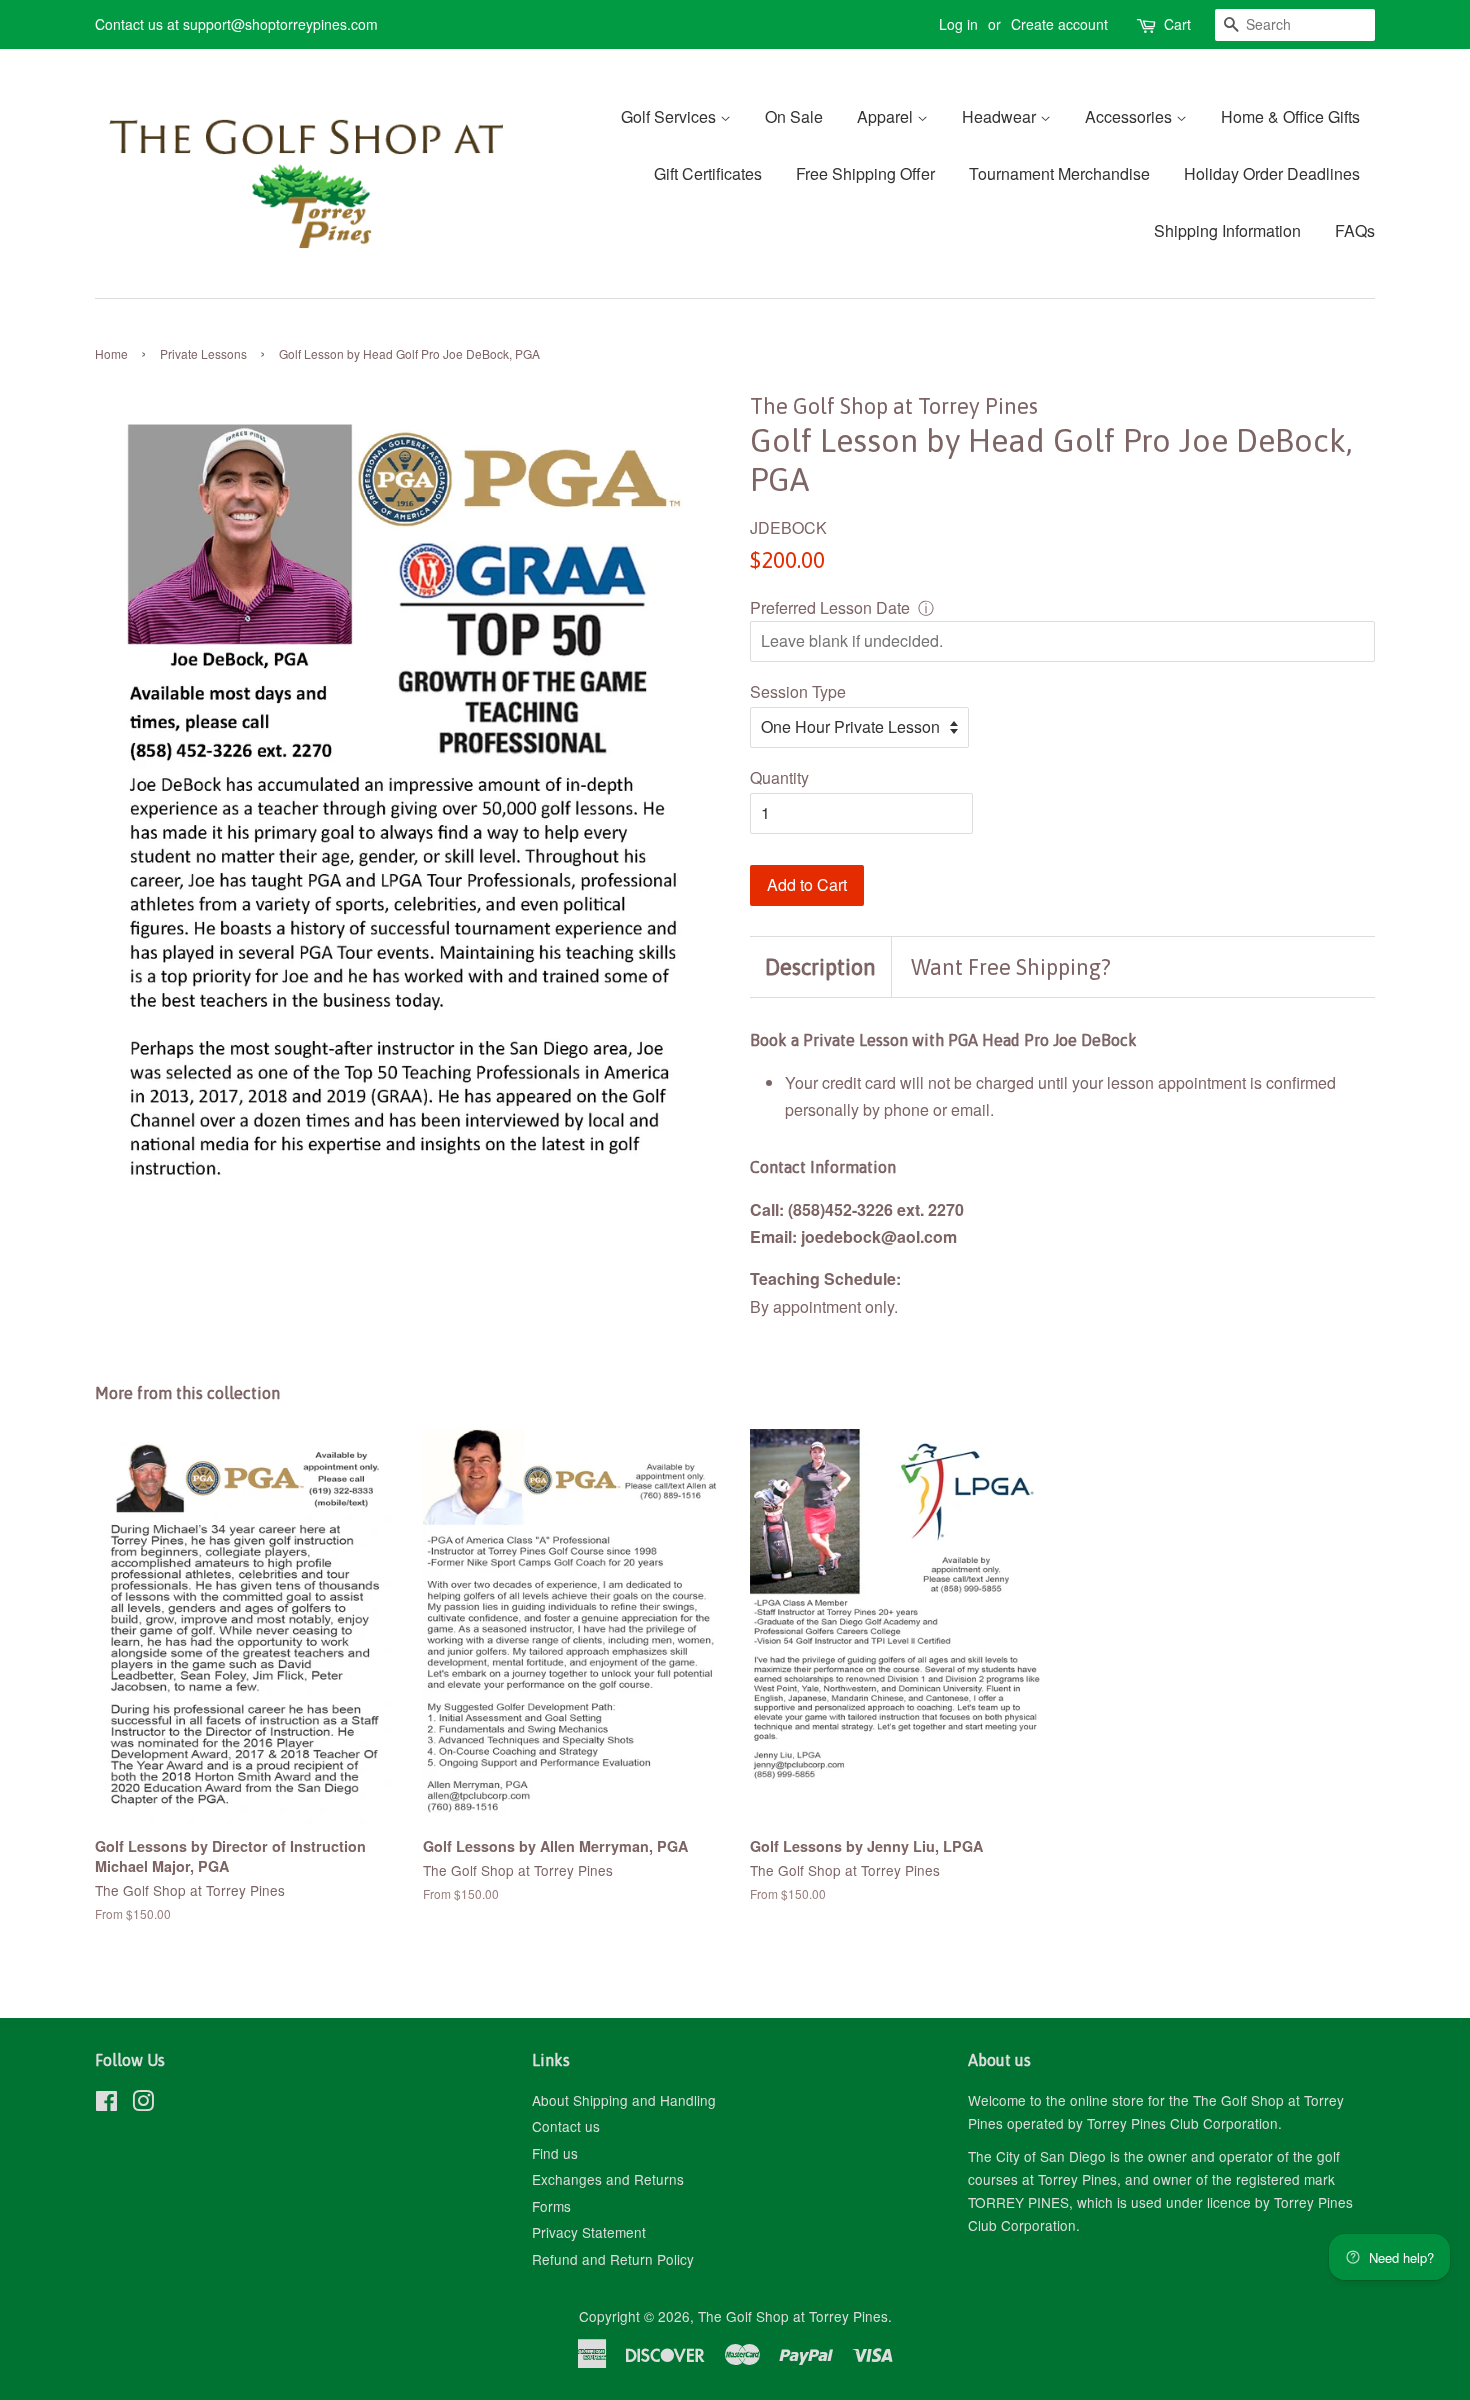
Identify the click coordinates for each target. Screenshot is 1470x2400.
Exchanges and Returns (608, 2179)
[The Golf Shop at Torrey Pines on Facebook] (106, 2104)
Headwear (1001, 116)
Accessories (1130, 116)
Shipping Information (1227, 230)
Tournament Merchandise (1059, 173)
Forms (551, 2206)
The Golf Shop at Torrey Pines (793, 2316)
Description (820, 967)
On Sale (794, 116)
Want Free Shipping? (1011, 967)
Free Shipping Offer (865, 173)
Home (111, 353)
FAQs (1355, 230)
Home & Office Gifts (1290, 116)
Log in (958, 24)
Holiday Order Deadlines (1272, 173)
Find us (555, 2153)
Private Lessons (203, 353)
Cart (1177, 24)
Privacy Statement (589, 2232)
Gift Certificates (708, 173)
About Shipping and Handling (624, 2100)
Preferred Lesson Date (830, 607)
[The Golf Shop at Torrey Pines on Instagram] (143, 2104)
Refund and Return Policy (613, 2259)
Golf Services (670, 116)
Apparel (887, 116)
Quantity (779, 777)
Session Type (798, 691)
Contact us (566, 2126)
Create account (1059, 24)
